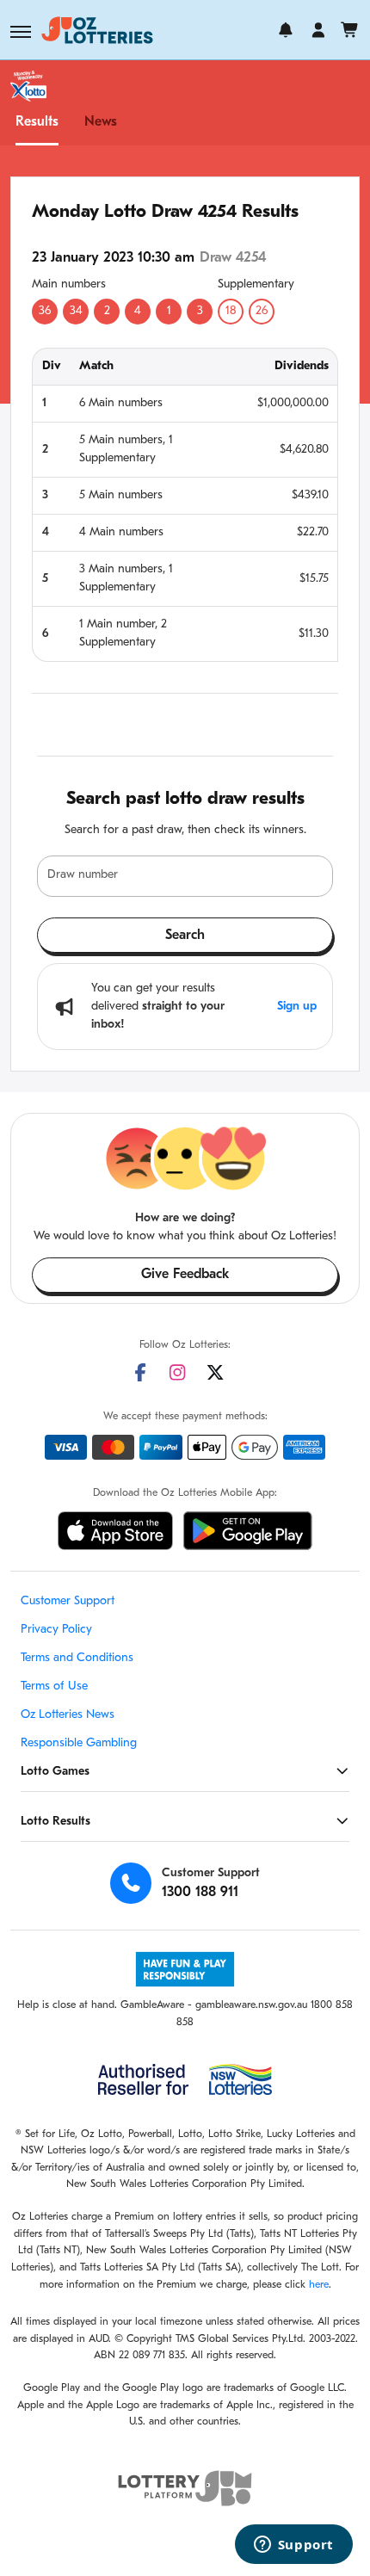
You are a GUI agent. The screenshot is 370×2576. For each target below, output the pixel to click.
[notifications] (286, 30)
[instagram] (177, 1372)
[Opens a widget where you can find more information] (293, 2546)
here (319, 2285)
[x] (215, 1372)
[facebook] (140, 1372)
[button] (21, 32)
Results (37, 122)
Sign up (297, 1007)
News (101, 122)
